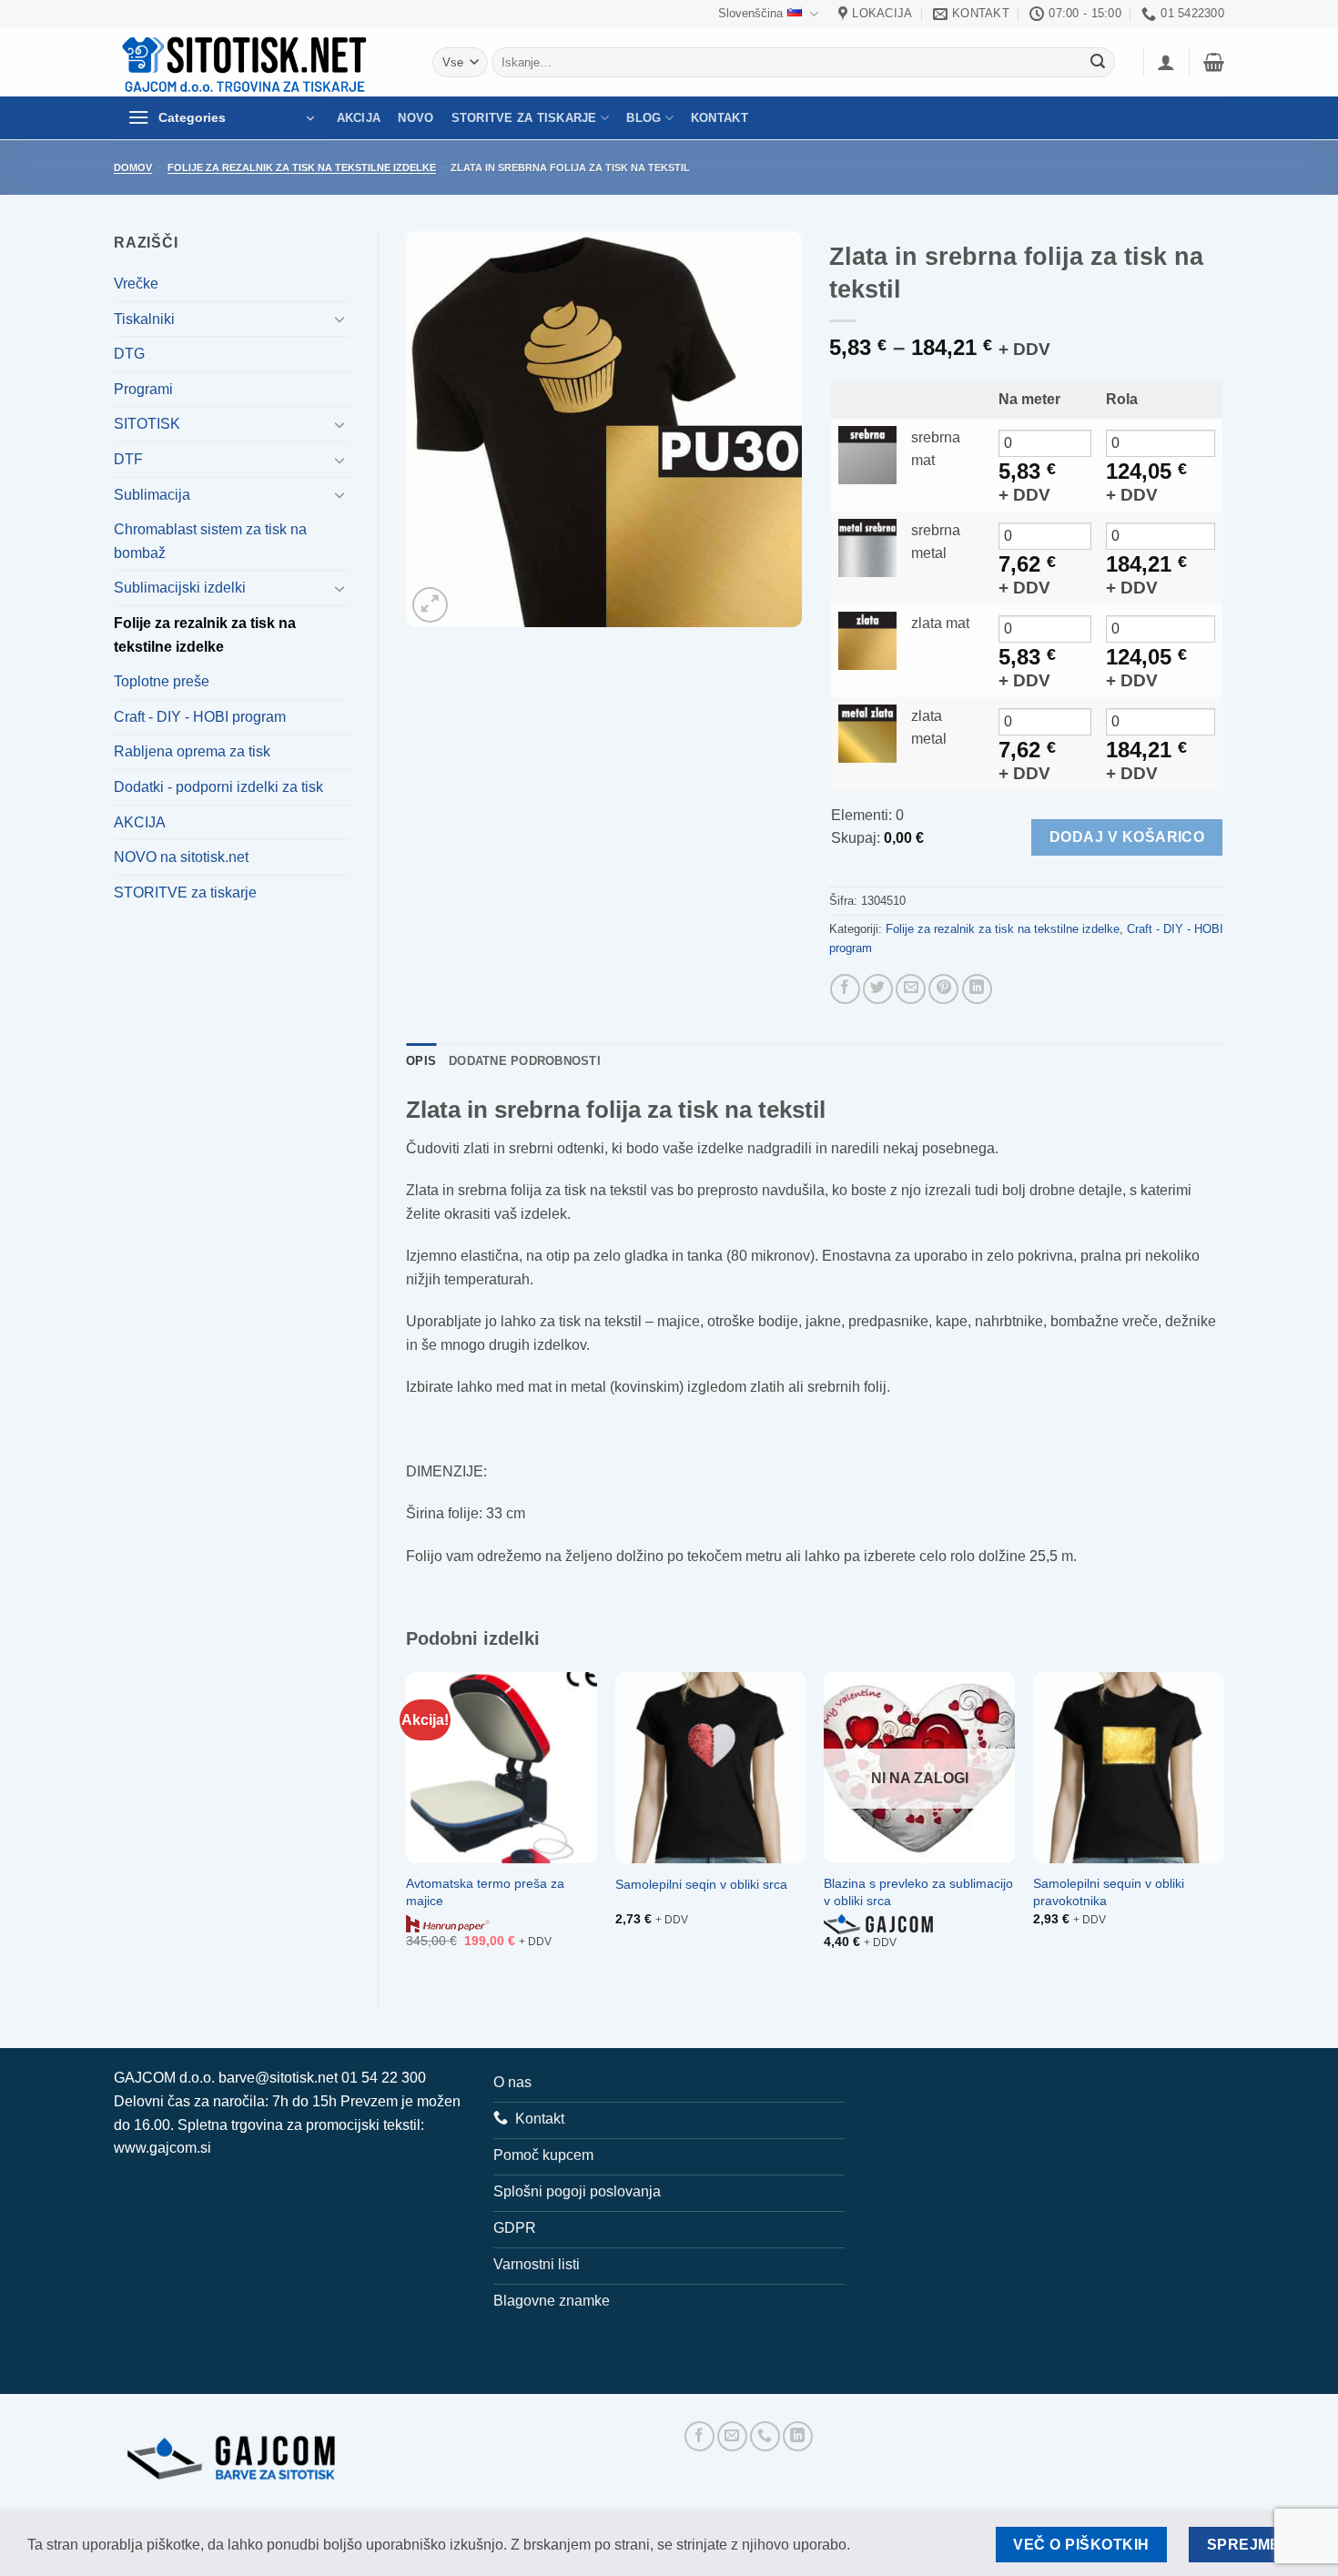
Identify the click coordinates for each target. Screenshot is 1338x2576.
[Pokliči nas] (765, 2436)
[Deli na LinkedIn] (977, 989)
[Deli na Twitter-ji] (878, 989)
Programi (143, 389)
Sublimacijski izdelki (180, 588)
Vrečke (136, 284)
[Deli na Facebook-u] (845, 989)
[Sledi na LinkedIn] (798, 2436)
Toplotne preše (162, 681)
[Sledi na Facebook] (699, 2436)
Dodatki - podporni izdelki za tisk (218, 787)
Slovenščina (750, 13)
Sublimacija (152, 495)
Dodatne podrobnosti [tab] (525, 1061)
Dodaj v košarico (1127, 837)
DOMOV (133, 167)
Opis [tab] (421, 1061)
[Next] (1223, 1826)
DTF (128, 459)
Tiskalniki (144, 319)
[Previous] (407, 1826)
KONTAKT (720, 118)
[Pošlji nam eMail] (732, 2436)
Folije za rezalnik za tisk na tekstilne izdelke (302, 167)
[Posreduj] (1098, 63)
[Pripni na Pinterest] (943, 989)
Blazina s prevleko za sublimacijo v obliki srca (918, 1892)
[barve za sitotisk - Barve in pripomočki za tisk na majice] (247, 62)
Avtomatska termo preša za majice (485, 1892)
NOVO (416, 118)
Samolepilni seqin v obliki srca (701, 1884)
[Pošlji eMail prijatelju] (911, 989)
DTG (129, 354)
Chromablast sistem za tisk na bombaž (210, 541)
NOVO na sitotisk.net (181, 857)
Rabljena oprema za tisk (192, 751)
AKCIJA (359, 118)
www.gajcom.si (162, 2148)
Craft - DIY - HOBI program (200, 717)
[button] (1166, 62)
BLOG (644, 118)
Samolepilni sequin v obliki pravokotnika (1109, 1892)
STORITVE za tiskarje (524, 118)
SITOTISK (147, 424)
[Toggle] (340, 319)
